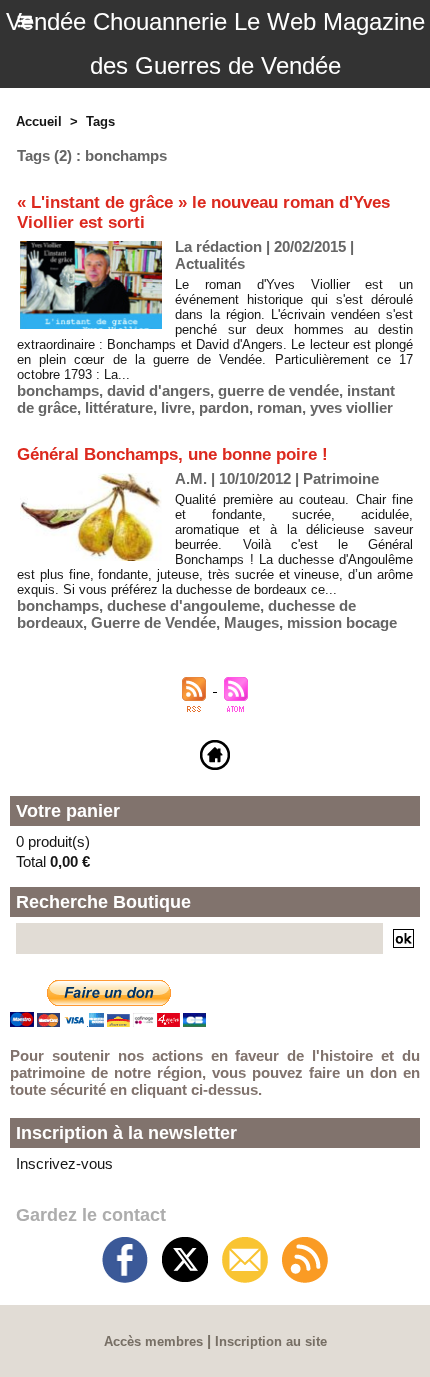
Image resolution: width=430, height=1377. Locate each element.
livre (176, 407)
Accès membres (153, 1341)
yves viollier (351, 407)
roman (279, 407)
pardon (224, 407)
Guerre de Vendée (153, 622)
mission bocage (342, 622)
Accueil (39, 121)
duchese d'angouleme (183, 605)
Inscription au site (271, 1341)
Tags (100, 121)
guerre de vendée (278, 390)
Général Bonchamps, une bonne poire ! (172, 454)
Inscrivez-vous (64, 1163)
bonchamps (58, 390)
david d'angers (158, 390)
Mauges (251, 622)
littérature (119, 407)
